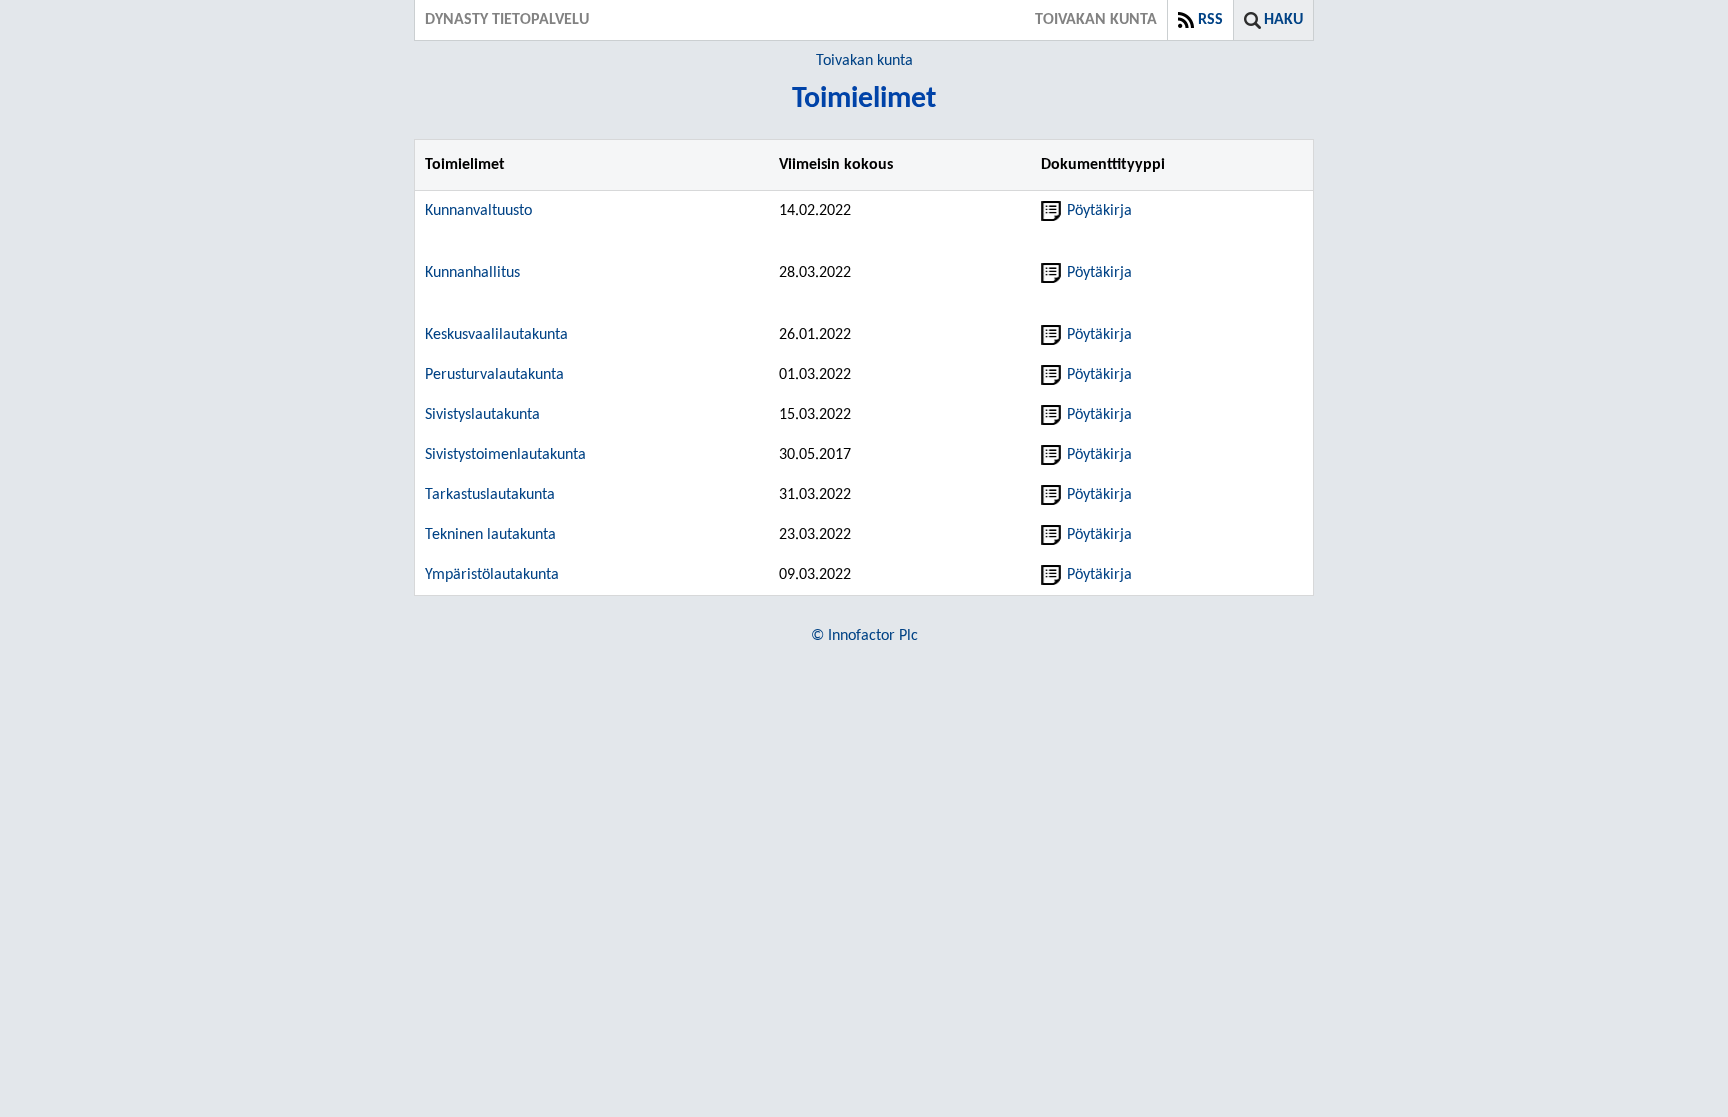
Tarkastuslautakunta (490, 495)
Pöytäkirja (1099, 211)
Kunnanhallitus (472, 273)
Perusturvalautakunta (494, 375)
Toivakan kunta (864, 61)
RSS (1210, 20)
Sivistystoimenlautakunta (505, 455)
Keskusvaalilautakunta (496, 335)
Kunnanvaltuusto (478, 211)
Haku (1283, 20)
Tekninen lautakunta (490, 535)
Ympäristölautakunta (492, 575)
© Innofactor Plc (864, 636)
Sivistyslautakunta (482, 415)
